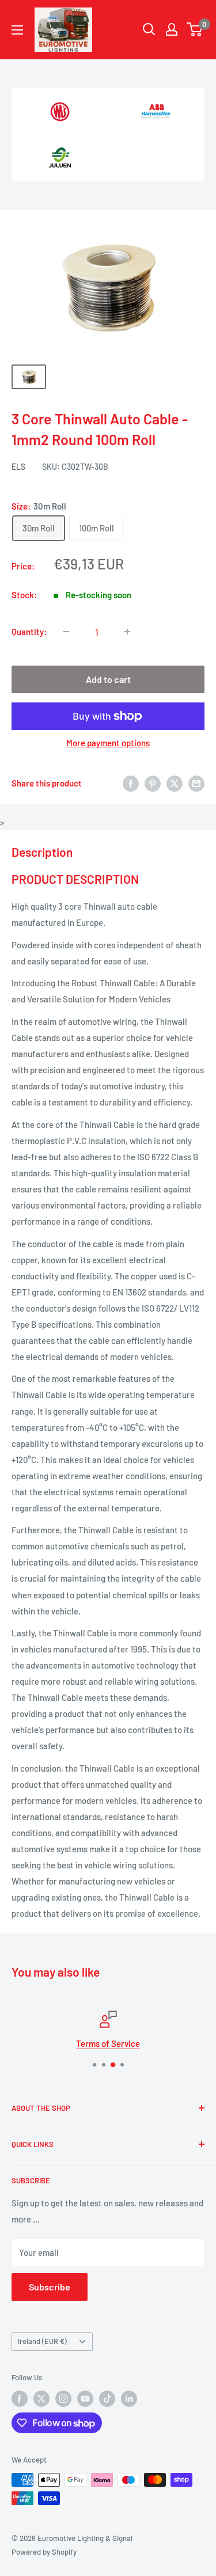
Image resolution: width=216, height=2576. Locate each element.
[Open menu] (17, 30)
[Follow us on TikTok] (107, 2399)
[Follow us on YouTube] (85, 2399)
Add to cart (108, 679)
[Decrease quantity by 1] (66, 632)
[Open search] (149, 29)
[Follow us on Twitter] (41, 2399)
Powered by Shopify (44, 2552)
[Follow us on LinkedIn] (129, 2399)
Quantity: (29, 632)
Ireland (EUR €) (42, 2341)
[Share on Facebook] (131, 782)
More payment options (108, 743)
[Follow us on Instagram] (63, 2399)
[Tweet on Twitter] (175, 782)
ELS (18, 467)
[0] (195, 29)
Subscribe (50, 2287)
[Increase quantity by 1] (127, 632)
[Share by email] (196, 782)
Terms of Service (108, 2043)
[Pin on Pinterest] (153, 782)
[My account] (172, 29)
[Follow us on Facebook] (20, 2399)
